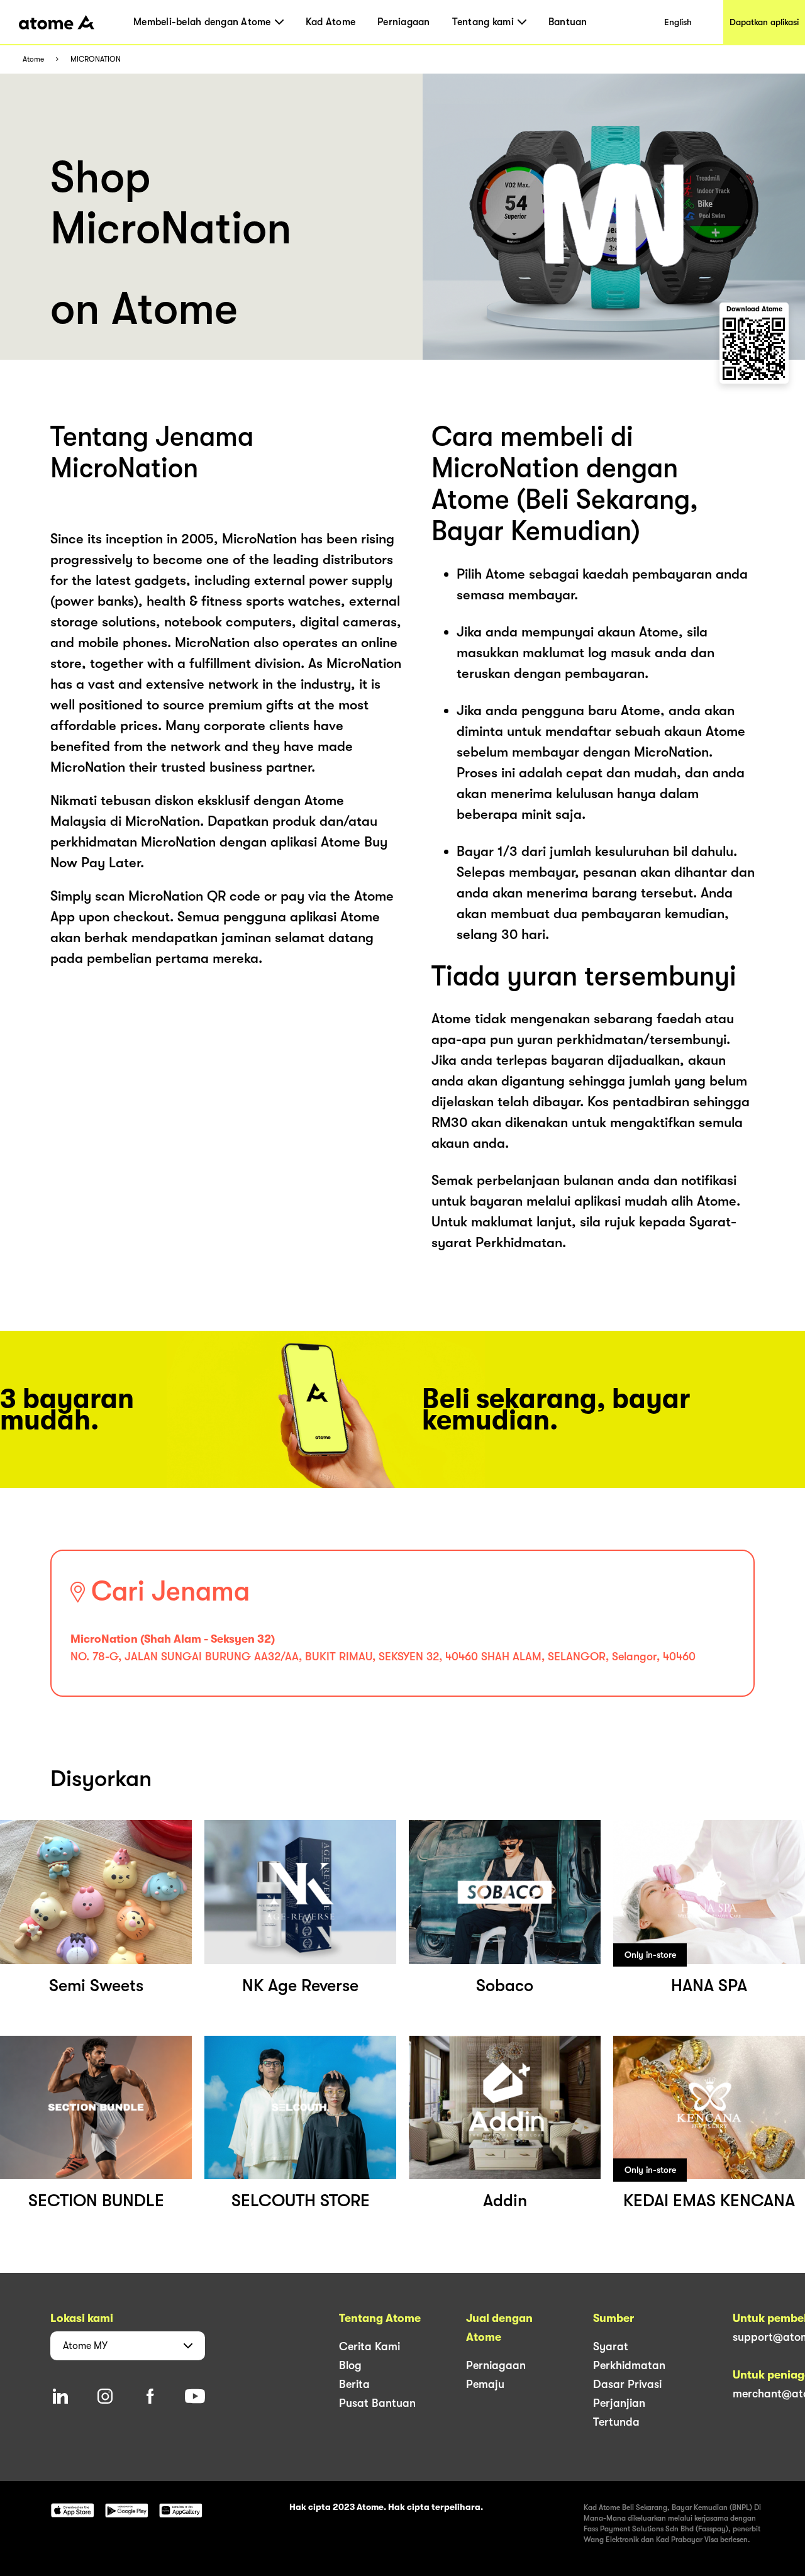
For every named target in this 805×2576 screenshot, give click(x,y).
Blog (350, 2365)
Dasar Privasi (627, 2384)
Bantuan (568, 22)
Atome (33, 59)
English (678, 22)
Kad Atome (330, 22)
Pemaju (485, 2384)
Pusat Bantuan (377, 2403)
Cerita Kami (369, 2346)
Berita (354, 2384)
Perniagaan (404, 22)
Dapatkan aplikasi (764, 22)
